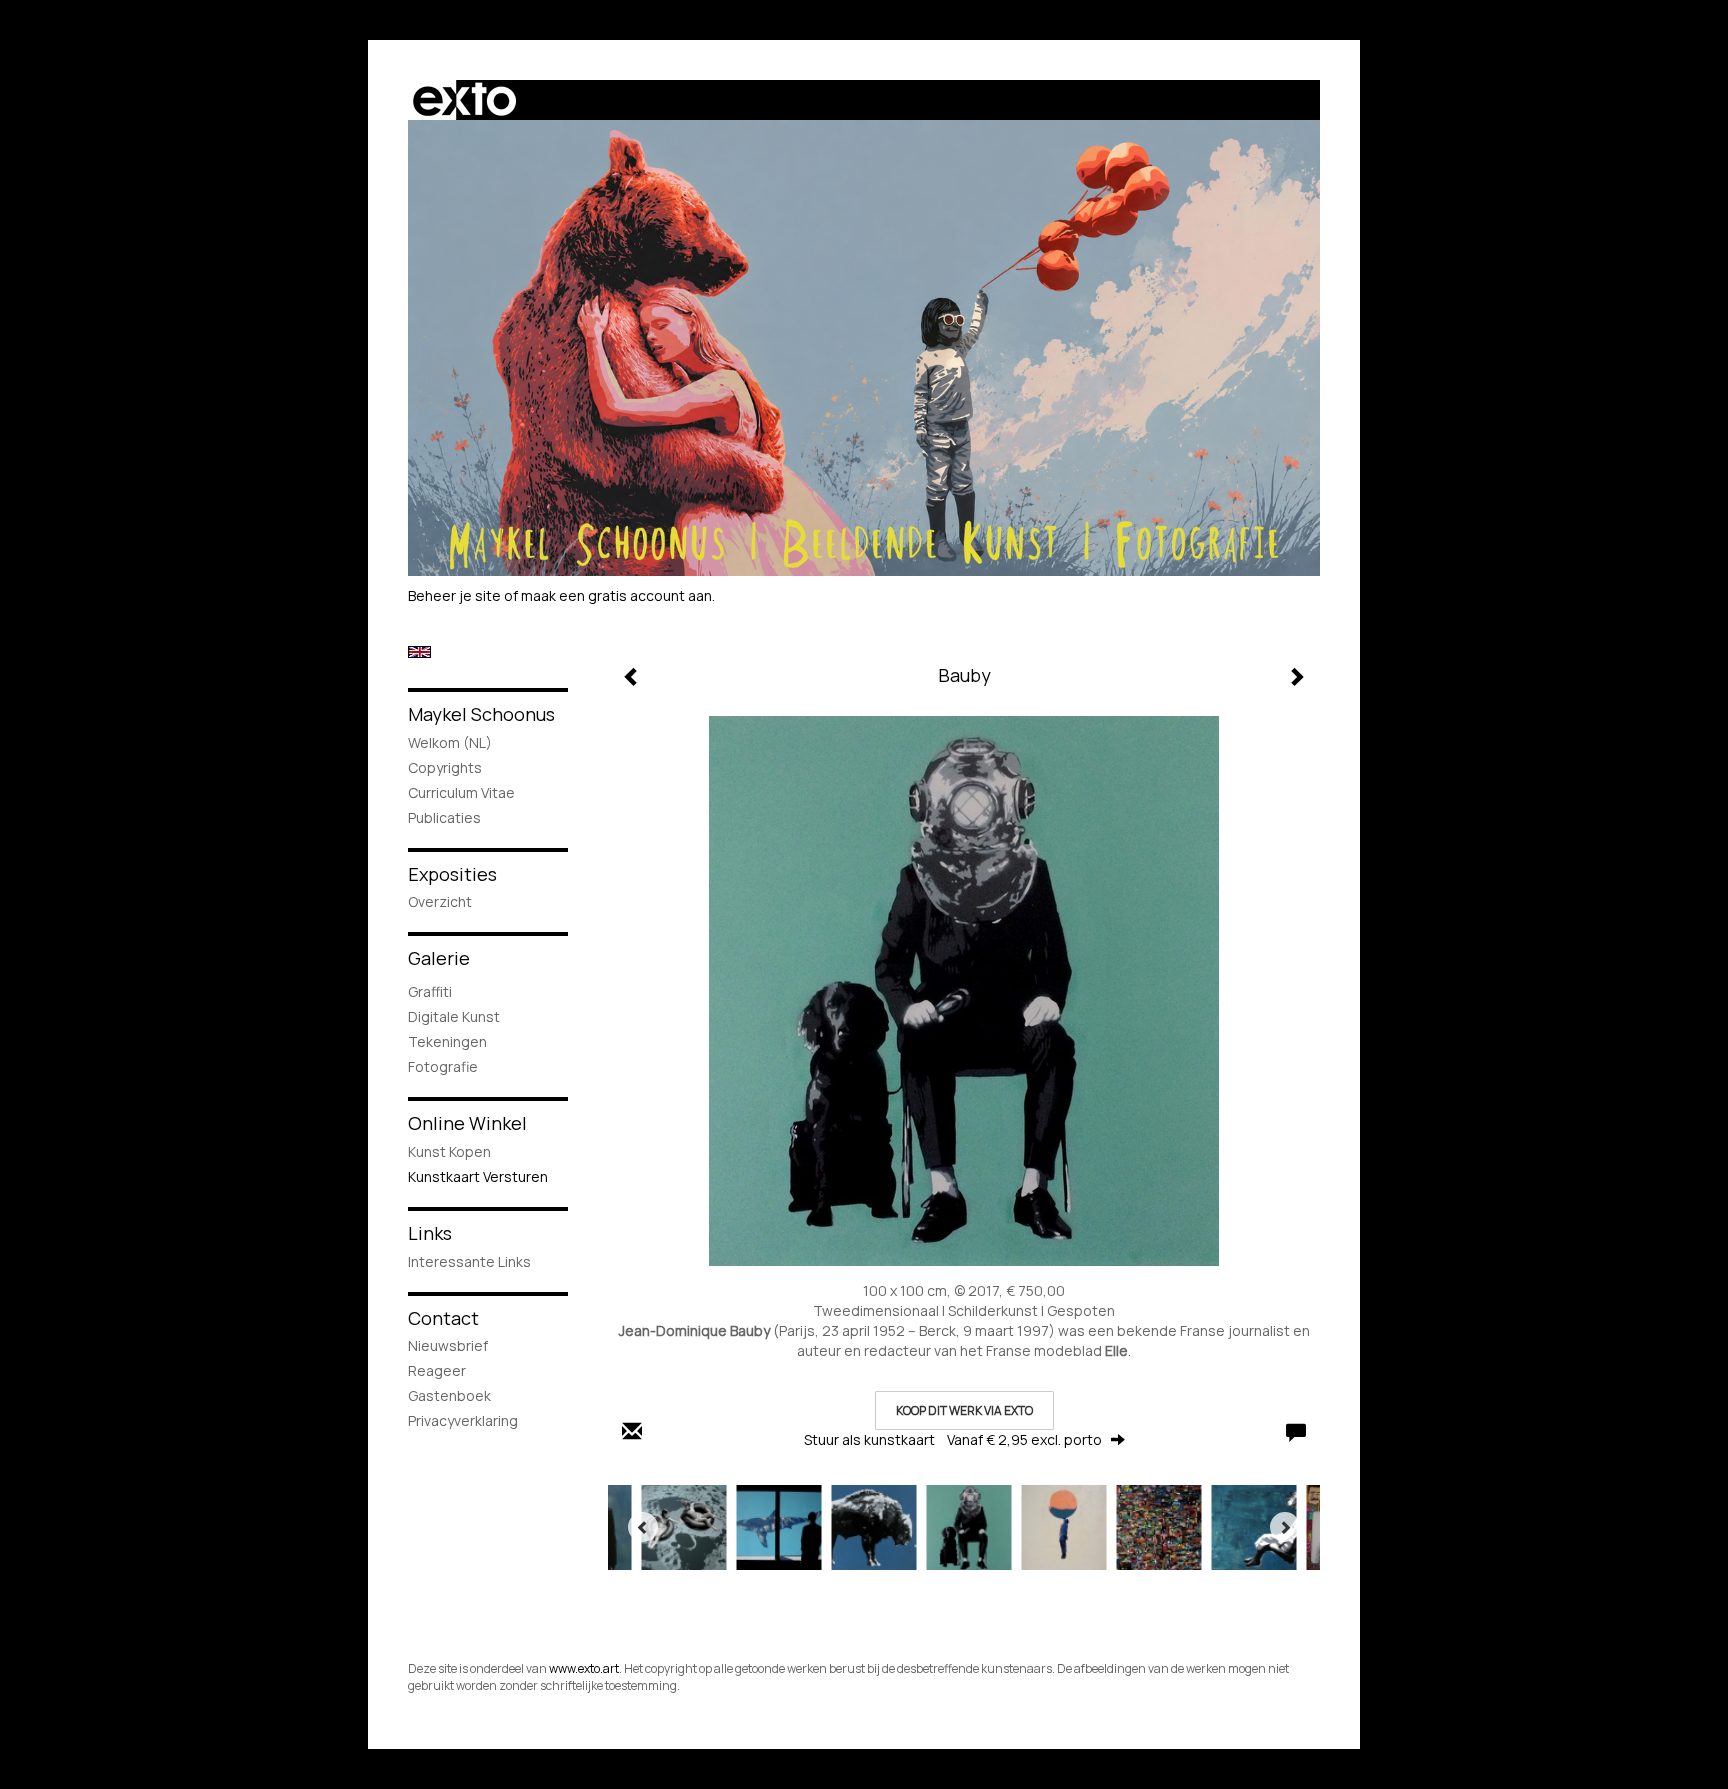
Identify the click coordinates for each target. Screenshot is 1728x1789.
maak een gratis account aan (616, 595)
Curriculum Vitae (461, 792)
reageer (437, 1370)
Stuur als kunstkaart (953, 1439)
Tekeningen (447, 1041)
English (419, 652)
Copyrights (445, 767)
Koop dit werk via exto (964, 1410)
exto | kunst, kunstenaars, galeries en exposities (464, 100)
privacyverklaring (463, 1420)
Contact (443, 1318)
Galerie (439, 958)
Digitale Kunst (454, 1016)
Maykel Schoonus (481, 714)
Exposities (452, 874)
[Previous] (643, 1527)
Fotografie (443, 1066)
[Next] (1285, 1527)
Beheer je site (454, 595)
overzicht (440, 901)
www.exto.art (584, 1668)
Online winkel (467, 1123)
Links (430, 1233)
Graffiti (430, 991)
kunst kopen (449, 1151)
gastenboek (449, 1395)
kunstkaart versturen (478, 1176)
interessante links (469, 1261)
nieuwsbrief (448, 1345)
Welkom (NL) (450, 742)
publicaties (444, 817)
